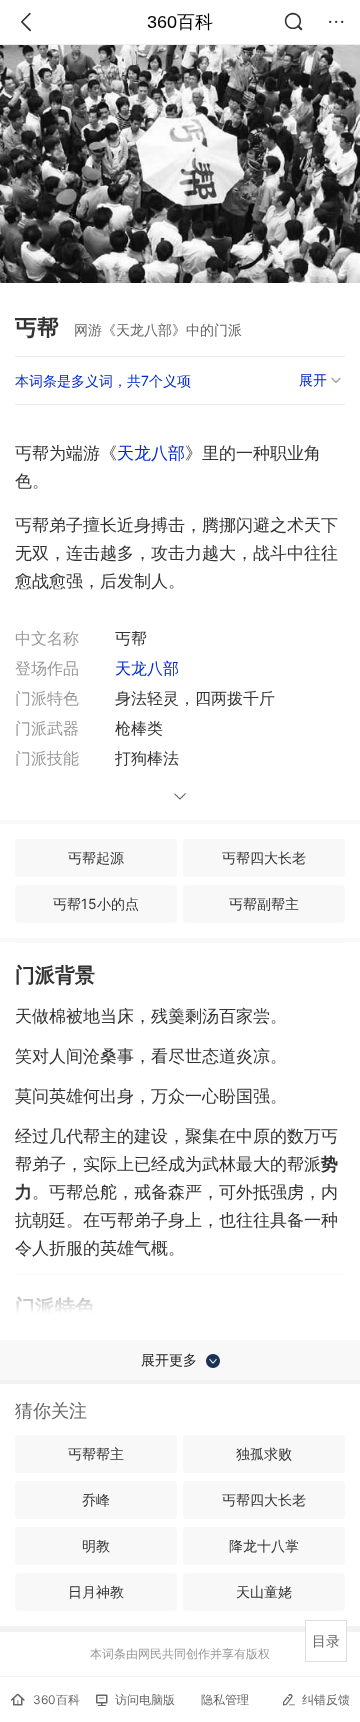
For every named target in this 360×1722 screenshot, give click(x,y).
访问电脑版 (145, 1699)
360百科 (180, 22)
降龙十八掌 (264, 1545)
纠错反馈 (326, 1699)
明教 (96, 1545)
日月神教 (96, 1591)
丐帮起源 (96, 857)
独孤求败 (264, 1453)
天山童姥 (264, 1591)
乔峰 (96, 1499)
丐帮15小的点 (96, 903)
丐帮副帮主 (264, 903)
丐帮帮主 (96, 1453)
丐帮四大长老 (264, 857)
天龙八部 (151, 453)
